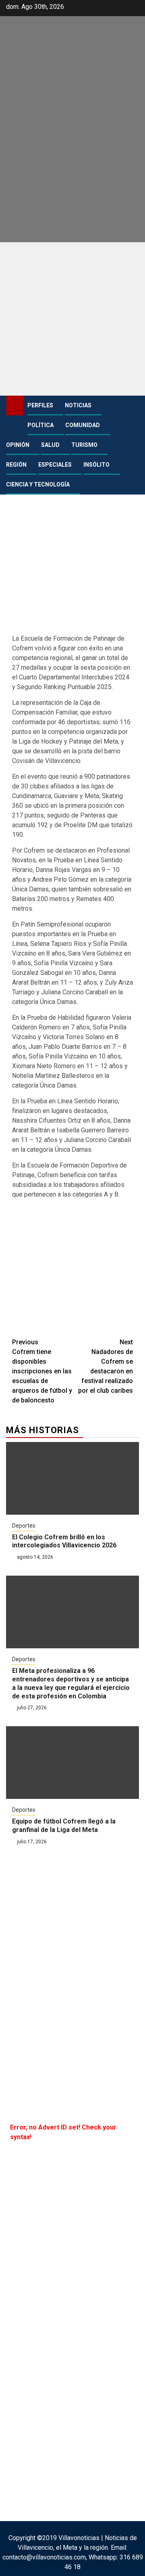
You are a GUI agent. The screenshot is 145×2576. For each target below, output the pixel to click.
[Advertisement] (72, 319)
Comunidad (83, 425)
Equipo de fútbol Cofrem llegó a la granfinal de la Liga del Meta (64, 1826)
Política (40, 425)
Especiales (55, 465)
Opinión (18, 445)
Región (16, 465)
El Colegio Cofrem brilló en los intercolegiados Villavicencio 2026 (64, 1541)
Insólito (96, 465)
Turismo (84, 445)
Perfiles (40, 405)
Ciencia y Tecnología (38, 484)
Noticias (78, 405)
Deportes (24, 1526)
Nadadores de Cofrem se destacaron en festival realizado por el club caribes (106, 1366)
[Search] (133, 406)
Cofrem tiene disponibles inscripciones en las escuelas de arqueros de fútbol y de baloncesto (42, 1371)
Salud (50, 445)
